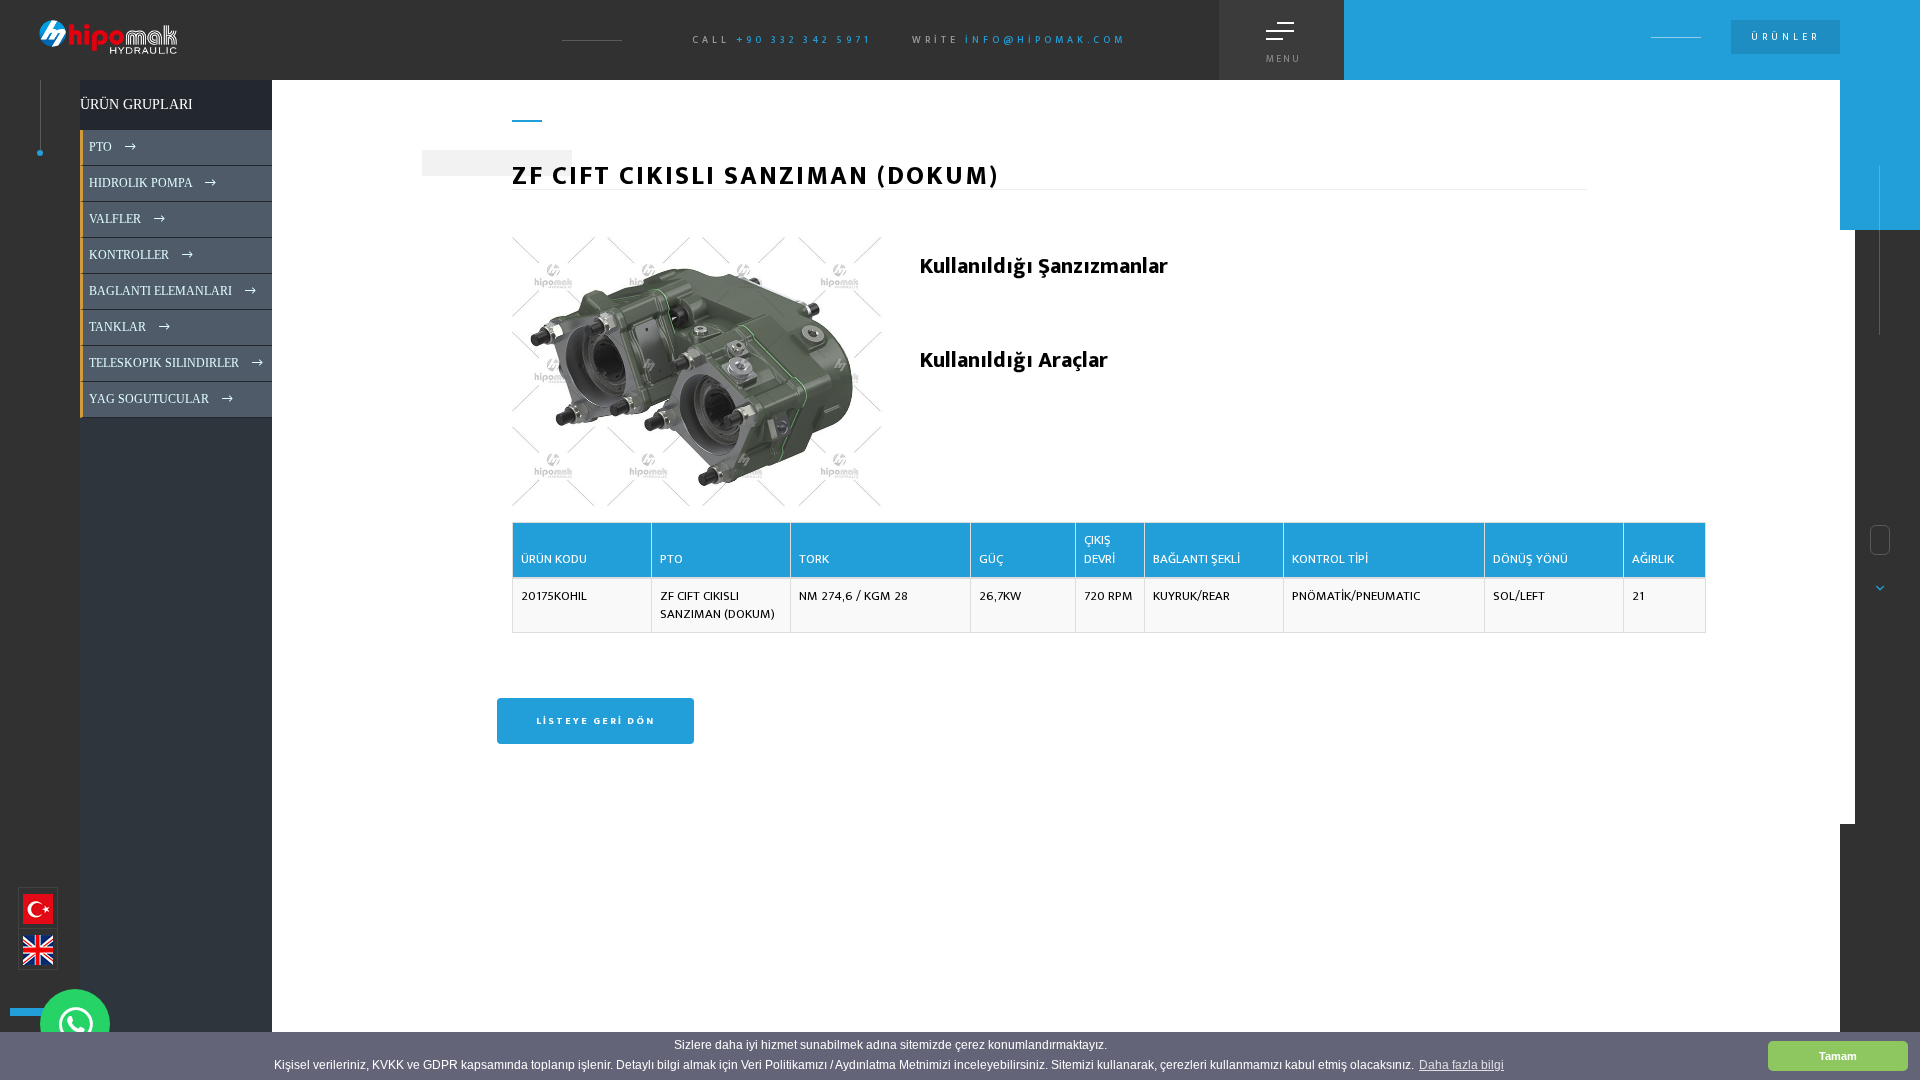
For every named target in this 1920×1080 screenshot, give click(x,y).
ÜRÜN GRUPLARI (136, 104)
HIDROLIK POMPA (139, 183)
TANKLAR (116, 327)
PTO (99, 147)
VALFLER (113, 219)
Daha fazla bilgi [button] (1461, 1065)
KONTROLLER (127, 255)
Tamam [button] (1838, 1056)
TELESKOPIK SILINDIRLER (162, 363)
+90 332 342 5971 (804, 40)
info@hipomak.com (1045, 40)
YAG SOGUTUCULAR (147, 399)
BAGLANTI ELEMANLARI (159, 291)
